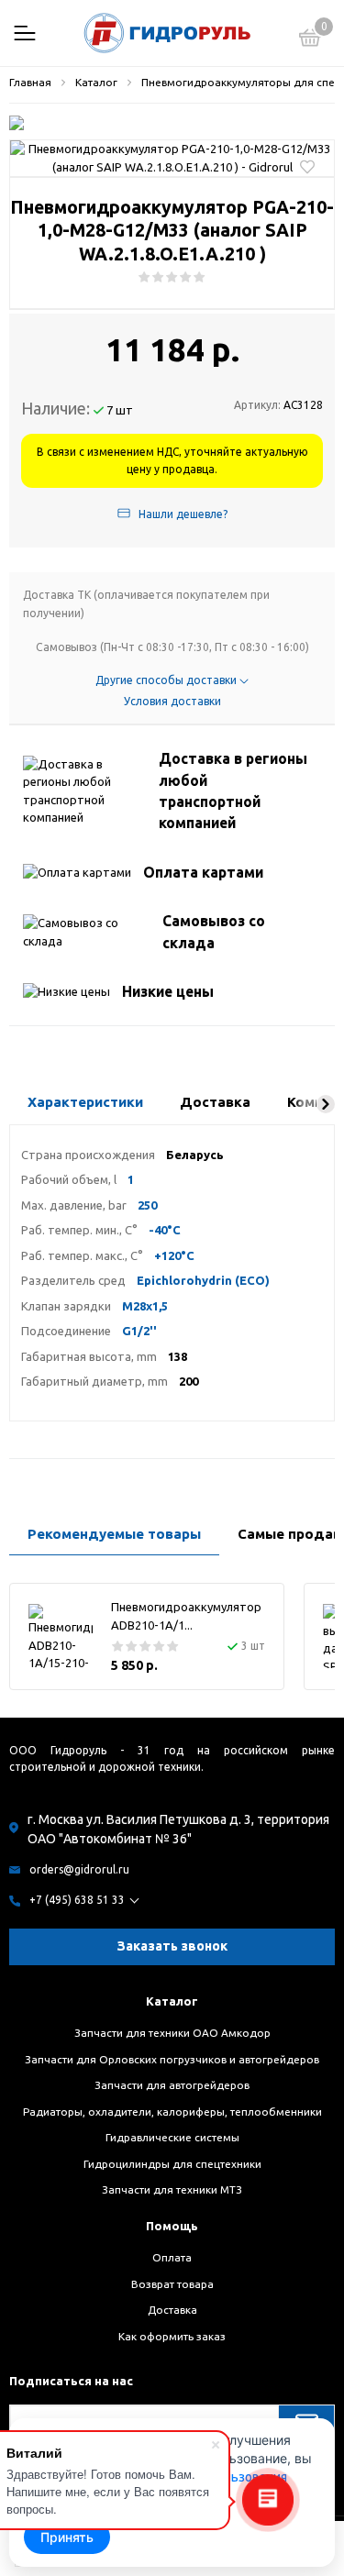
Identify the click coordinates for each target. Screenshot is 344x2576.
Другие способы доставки (167, 680)
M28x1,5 (145, 1306)
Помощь (172, 2226)
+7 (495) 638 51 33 (77, 1900)
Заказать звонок (172, 1946)
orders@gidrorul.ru (79, 1869)
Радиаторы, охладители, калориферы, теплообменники (172, 2112)
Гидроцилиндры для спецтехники (172, 2164)
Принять (67, 2537)
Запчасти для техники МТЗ (172, 2189)
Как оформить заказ (172, 2336)
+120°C (174, 1255)
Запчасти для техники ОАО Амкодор (172, 2033)
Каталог (172, 2001)
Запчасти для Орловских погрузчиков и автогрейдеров (172, 2059)
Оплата (172, 2257)
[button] (326, 1104)
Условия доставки (172, 701)
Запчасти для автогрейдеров (172, 2085)
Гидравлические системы (172, 2137)
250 (147, 1205)
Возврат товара (172, 2284)
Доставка (172, 2310)
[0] (310, 40)
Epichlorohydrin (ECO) (203, 1280)
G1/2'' (139, 1331)
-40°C (165, 1230)
